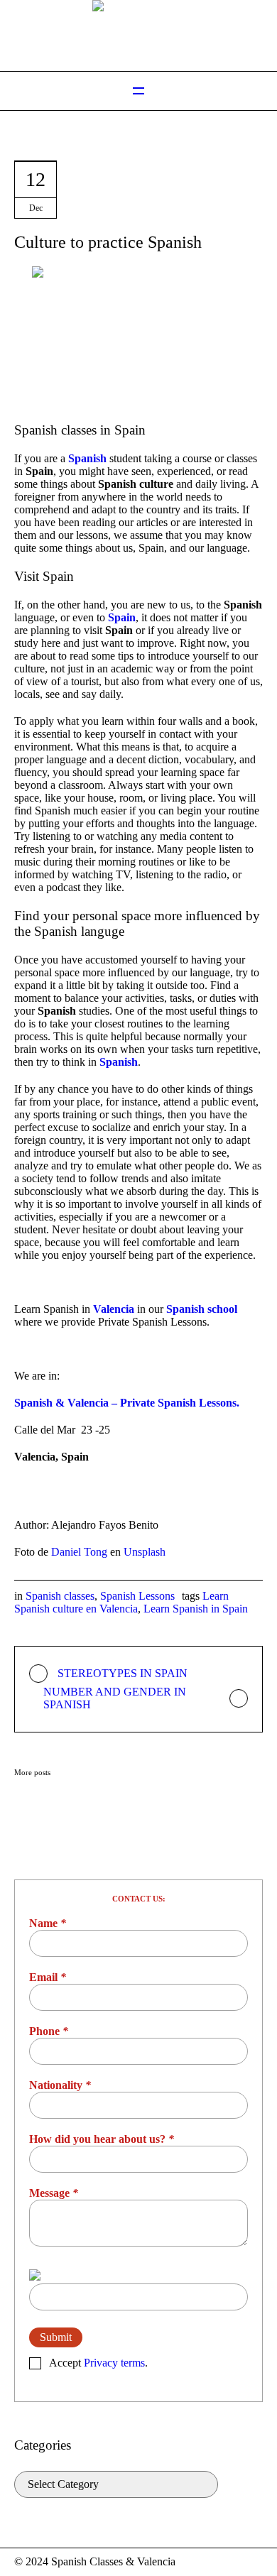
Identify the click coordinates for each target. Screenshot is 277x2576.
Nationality (60, 2085)
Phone (49, 2031)
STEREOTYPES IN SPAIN (123, 1673)
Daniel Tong (79, 1552)
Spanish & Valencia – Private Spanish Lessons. (128, 1403)
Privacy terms (114, 2363)
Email (48, 1977)
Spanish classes (60, 1596)
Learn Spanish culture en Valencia (121, 1602)
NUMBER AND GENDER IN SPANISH (115, 1698)
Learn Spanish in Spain (196, 1609)
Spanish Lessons (137, 1596)
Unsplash (145, 1552)
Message (54, 2193)
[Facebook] (237, 2563)
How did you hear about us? (102, 2139)
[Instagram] (254, 2563)
